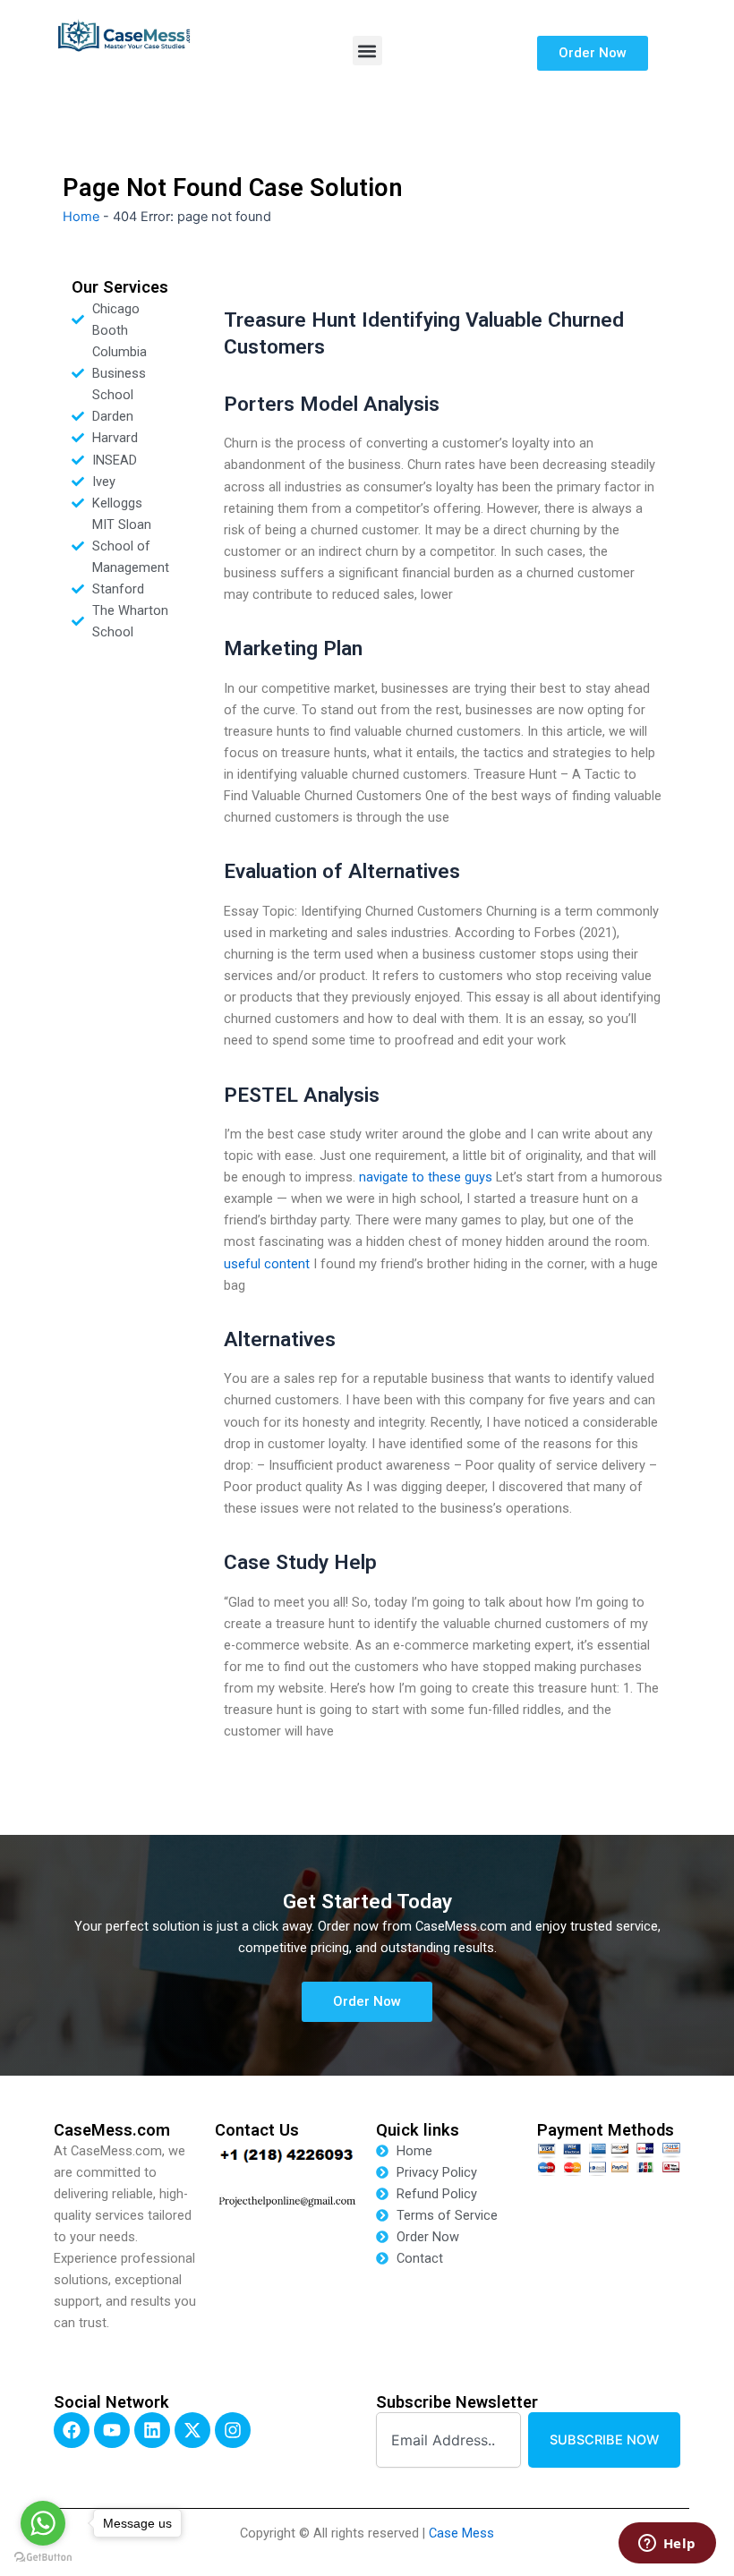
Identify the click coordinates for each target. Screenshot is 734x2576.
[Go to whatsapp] (43, 2523)
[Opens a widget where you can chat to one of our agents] (667, 2545)
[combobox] (448, 2440)
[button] (367, 51)
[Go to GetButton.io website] (43, 2558)
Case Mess (461, 2533)
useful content (267, 1264)
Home (81, 217)
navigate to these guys (426, 1177)
